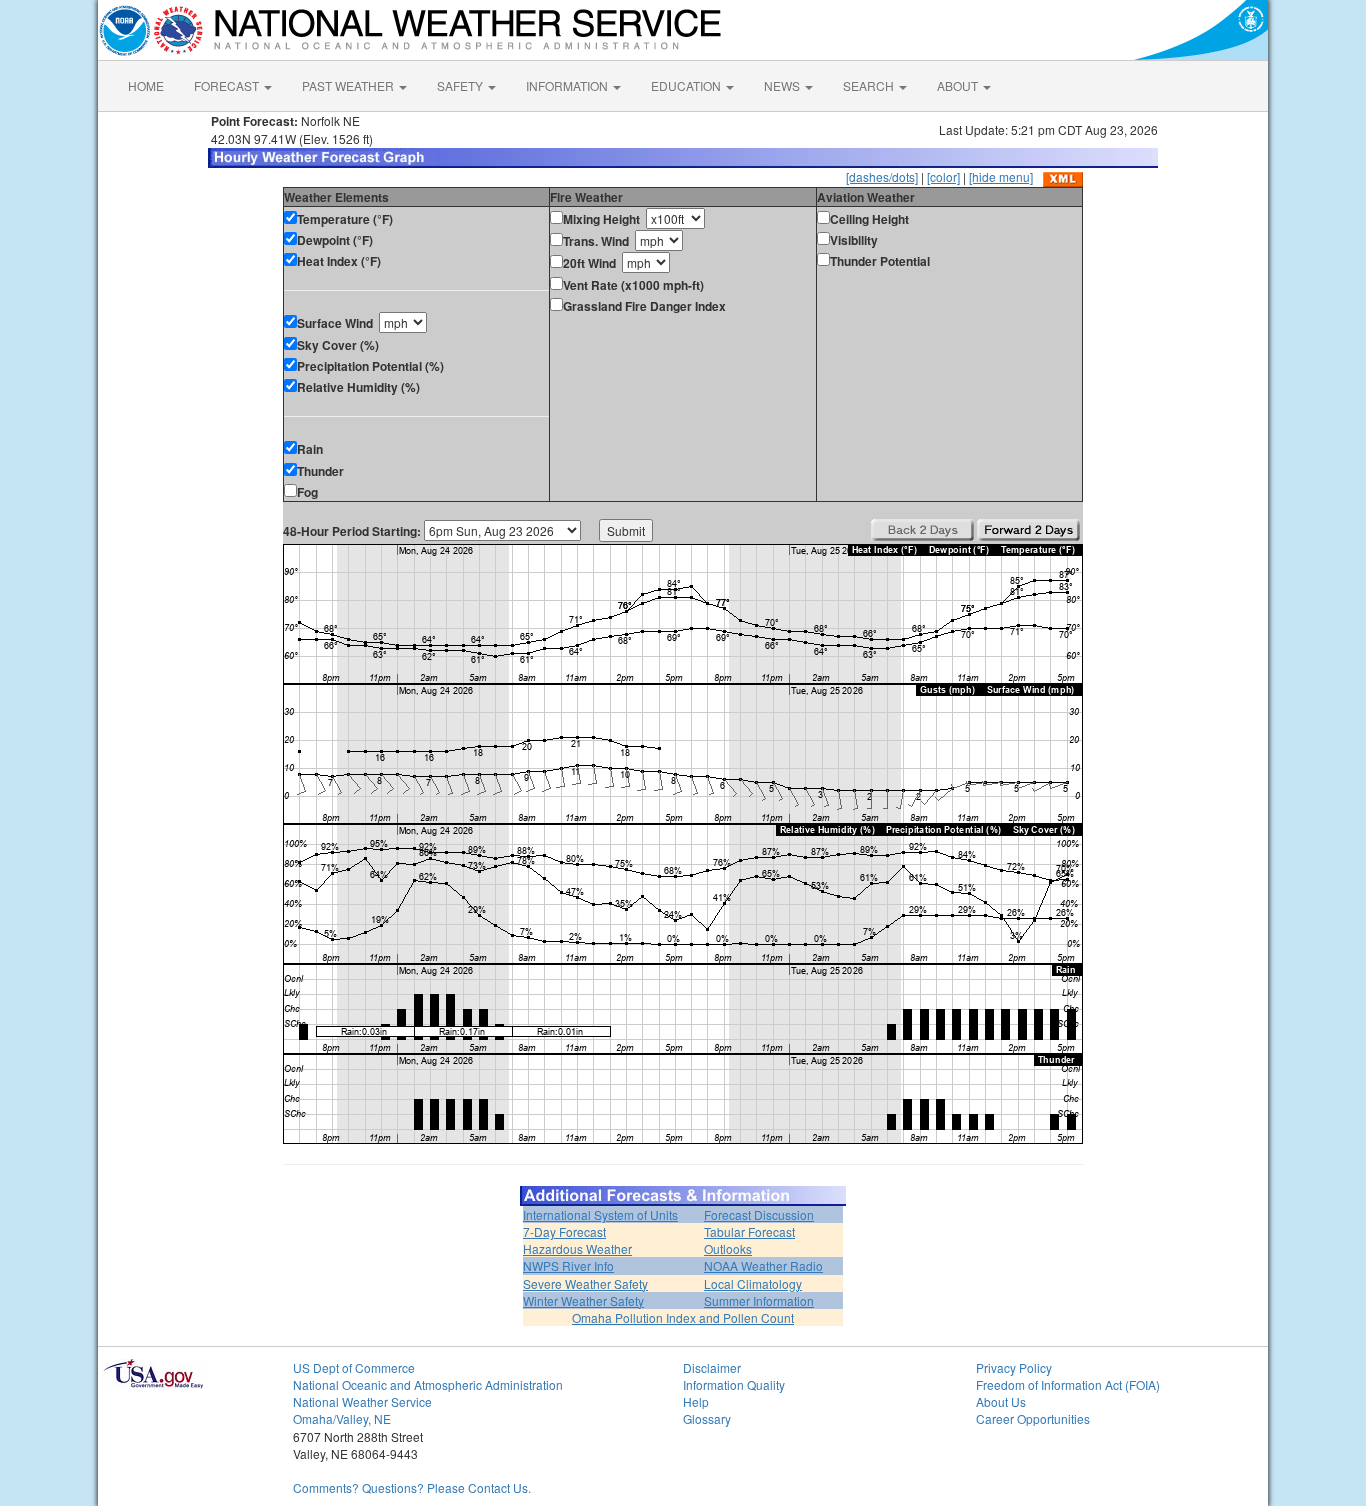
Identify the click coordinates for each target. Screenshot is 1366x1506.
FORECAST (228, 85)
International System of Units (600, 1214)
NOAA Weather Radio (763, 1265)
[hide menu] (1001, 176)
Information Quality (734, 1384)
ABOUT (959, 85)
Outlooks (728, 1248)
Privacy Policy (1014, 1367)
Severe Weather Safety (585, 1283)
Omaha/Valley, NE (342, 1418)
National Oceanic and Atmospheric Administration (428, 1384)
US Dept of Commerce (354, 1367)
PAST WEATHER (349, 85)
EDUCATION (687, 85)
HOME (146, 85)
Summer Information (759, 1300)
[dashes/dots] (882, 176)
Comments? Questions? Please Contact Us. (412, 1487)
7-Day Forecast (564, 1231)
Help (696, 1401)
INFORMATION (568, 85)
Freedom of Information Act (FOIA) (1068, 1384)
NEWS (783, 85)
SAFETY (461, 85)
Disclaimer (712, 1367)
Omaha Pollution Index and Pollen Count (683, 1317)
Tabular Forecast (749, 1231)
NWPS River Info (568, 1265)
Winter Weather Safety (583, 1300)
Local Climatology (753, 1283)
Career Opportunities (1033, 1418)
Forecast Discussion (759, 1214)
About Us (1001, 1401)
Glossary (707, 1418)
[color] (943, 176)
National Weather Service (362, 1401)
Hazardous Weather (577, 1248)
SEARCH (870, 85)
